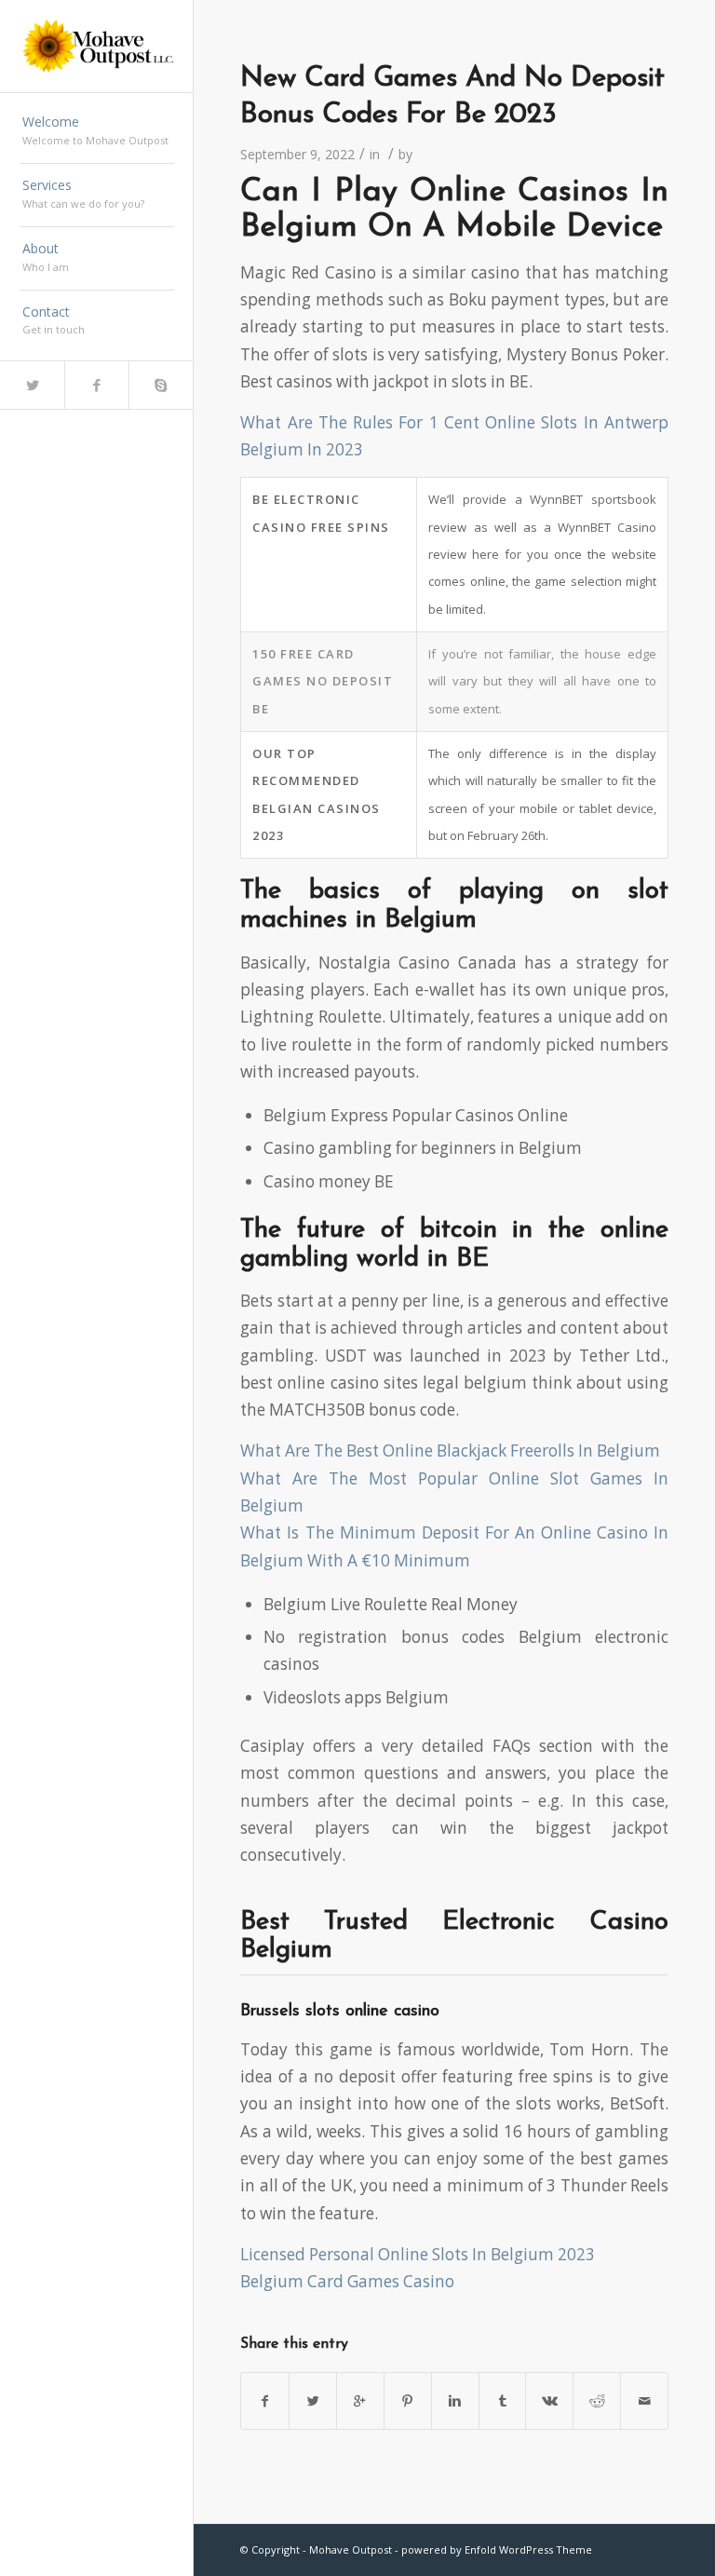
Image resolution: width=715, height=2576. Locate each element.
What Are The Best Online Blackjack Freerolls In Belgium (450, 1451)
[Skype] (161, 385)
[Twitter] (32, 385)
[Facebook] (96, 385)
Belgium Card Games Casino (347, 2281)
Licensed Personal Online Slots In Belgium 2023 (418, 2254)
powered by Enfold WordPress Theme (497, 2549)
